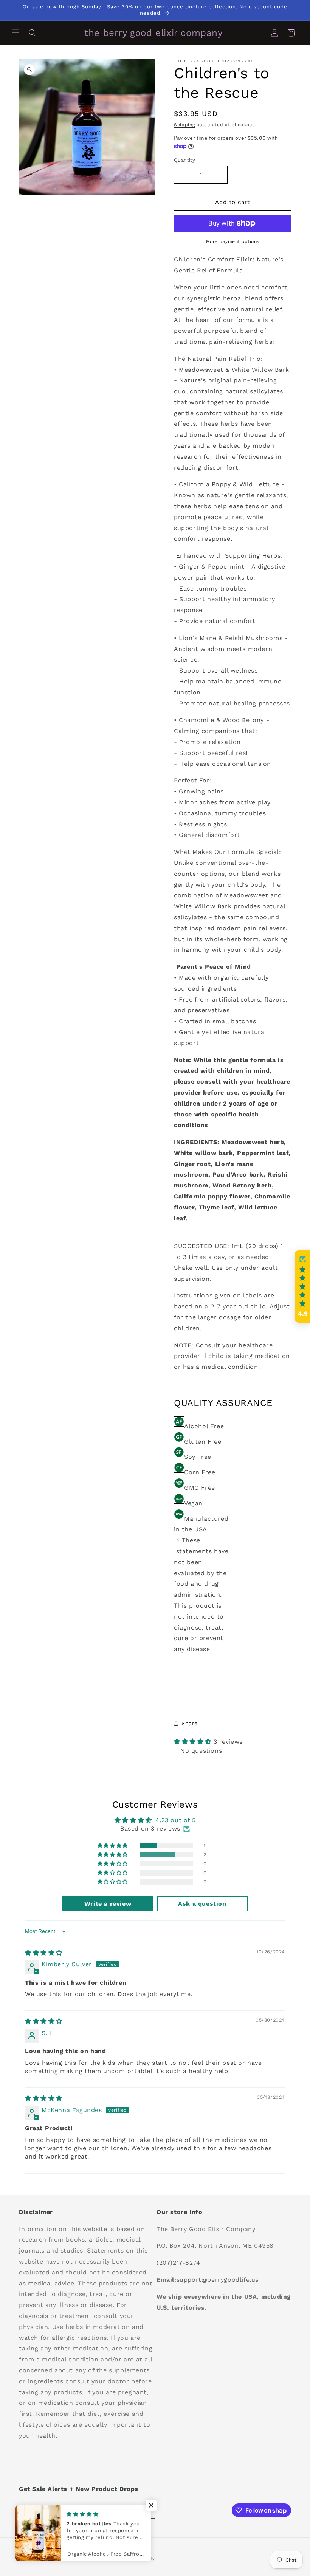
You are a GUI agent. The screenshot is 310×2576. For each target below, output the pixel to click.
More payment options (233, 241)
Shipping (184, 125)
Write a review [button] (108, 1904)
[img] (44, 1953)
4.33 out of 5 (175, 1820)
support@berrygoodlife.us (218, 2280)
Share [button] (190, 1723)
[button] (16, 33)
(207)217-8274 (178, 2263)
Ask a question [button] (202, 1904)
